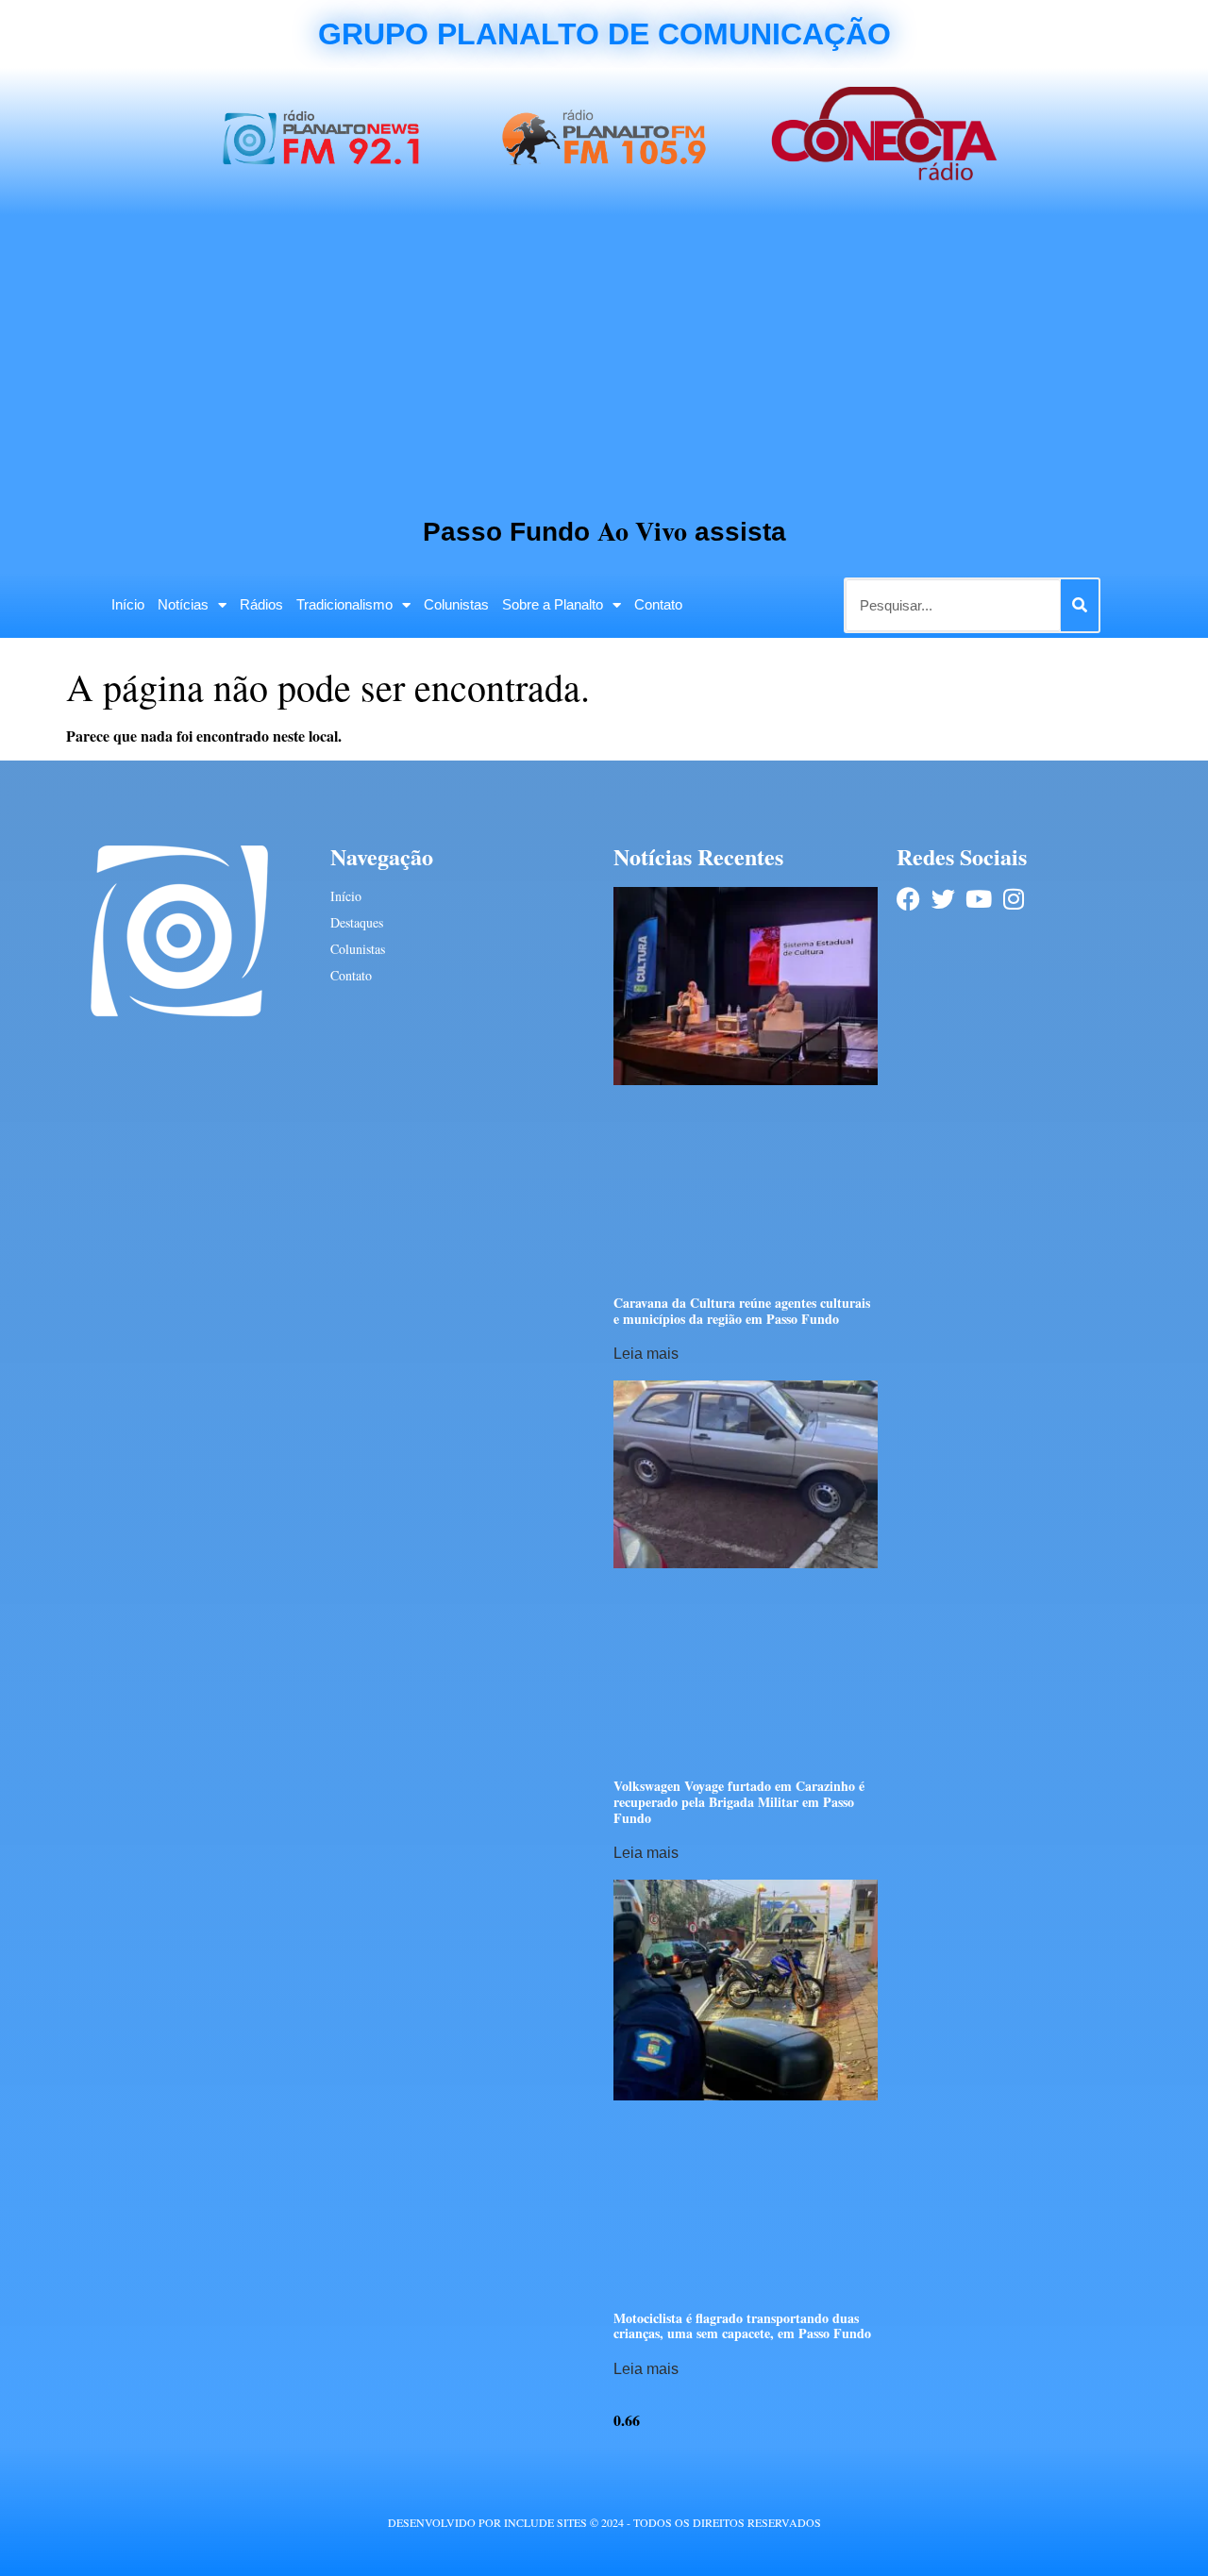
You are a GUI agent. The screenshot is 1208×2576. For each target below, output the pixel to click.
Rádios (261, 604)
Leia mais (646, 1354)
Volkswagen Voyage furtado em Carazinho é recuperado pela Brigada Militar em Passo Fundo (739, 1802)
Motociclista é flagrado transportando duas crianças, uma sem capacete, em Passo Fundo (742, 2326)
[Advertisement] (604, 357)
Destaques (357, 922)
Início (128, 604)
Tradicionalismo (344, 604)
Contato (658, 604)
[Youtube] (978, 899)
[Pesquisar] (1080, 605)
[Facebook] (908, 899)
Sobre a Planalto (553, 604)
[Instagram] (1013, 899)
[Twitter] (943, 899)
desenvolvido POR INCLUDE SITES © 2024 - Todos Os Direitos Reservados (604, 2522)
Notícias (183, 604)
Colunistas (456, 604)
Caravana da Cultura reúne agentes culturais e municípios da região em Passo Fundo (742, 1311)
